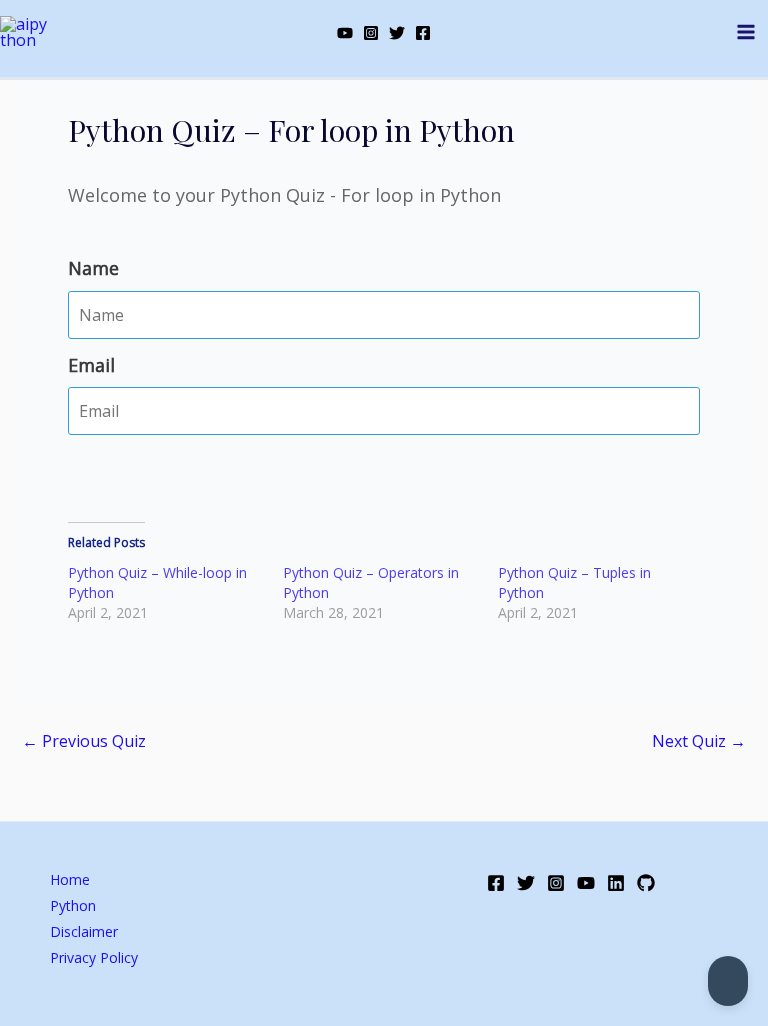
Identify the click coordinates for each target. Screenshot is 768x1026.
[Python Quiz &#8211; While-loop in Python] (175, 593)
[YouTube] (345, 33)
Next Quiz (699, 741)
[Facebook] (423, 33)
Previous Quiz (84, 741)
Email (91, 365)
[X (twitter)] (397, 33)
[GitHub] (646, 883)
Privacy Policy (94, 957)
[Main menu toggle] (746, 32)
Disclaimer (84, 931)
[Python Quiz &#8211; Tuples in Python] (605, 593)
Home (70, 879)
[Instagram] (371, 33)
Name (93, 268)
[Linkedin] (616, 883)
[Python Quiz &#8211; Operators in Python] (390, 593)
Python (73, 905)
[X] (526, 883)
